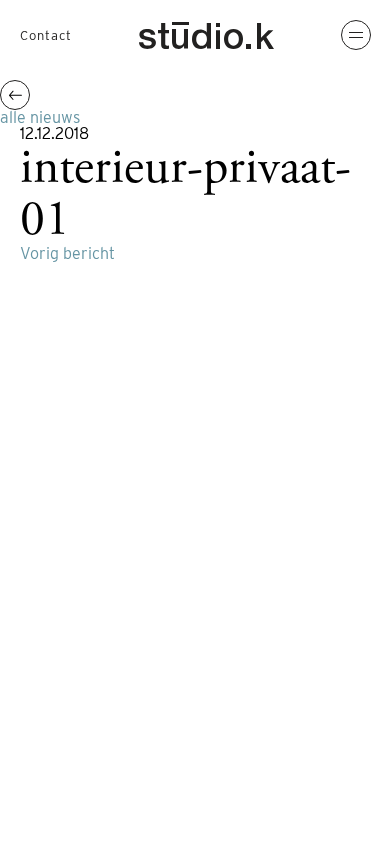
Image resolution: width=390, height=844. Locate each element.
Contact (46, 35)
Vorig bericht (67, 253)
